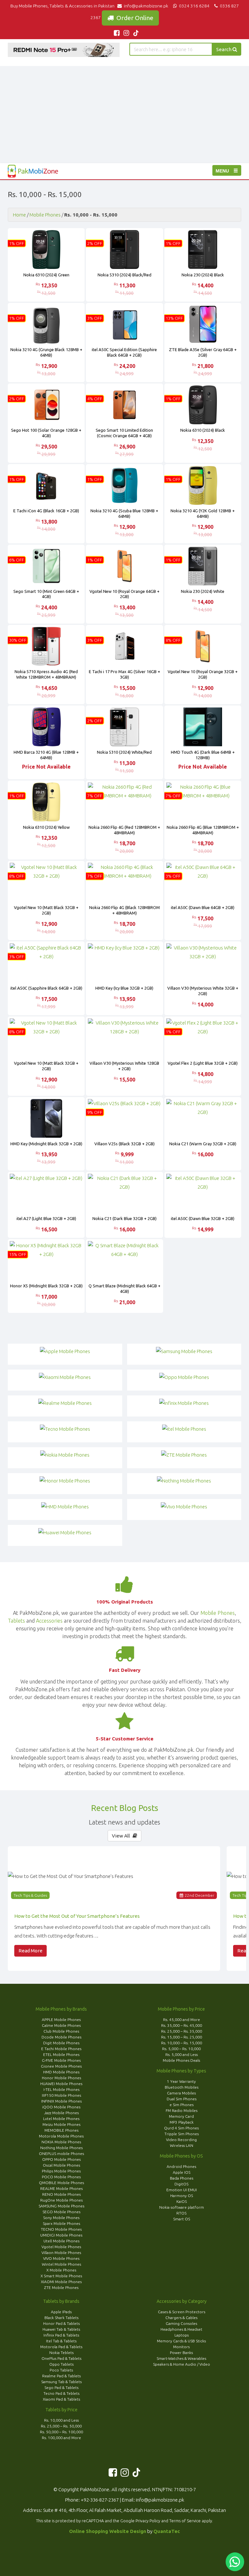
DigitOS (181, 2184)
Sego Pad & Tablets (61, 2387)
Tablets (16, 1621)
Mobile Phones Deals (181, 2060)
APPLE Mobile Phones (61, 2020)
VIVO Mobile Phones (61, 2258)
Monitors (181, 2347)
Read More (30, 1951)
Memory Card (181, 2116)
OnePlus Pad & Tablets (61, 2358)
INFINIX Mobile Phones (61, 2101)
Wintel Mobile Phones (61, 2264)
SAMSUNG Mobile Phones (61, 2206)
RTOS (181, 2213)
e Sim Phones (182, 2105)
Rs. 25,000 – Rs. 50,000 (61, 2426)
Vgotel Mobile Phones (61, 2247)
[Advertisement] (124, 115)
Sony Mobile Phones (61, 2218)
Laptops (182, 2335)
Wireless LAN (182, 2145)
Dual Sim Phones (182, 2099)
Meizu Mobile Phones (61, 2124)
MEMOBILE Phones (61, 2130)
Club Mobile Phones (61, 2031)
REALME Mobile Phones (61, 2188)
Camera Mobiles (181, 2093)
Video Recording (181, 2140)
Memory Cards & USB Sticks (181, 2341)
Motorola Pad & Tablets (61, 2347)
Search (224, 49)
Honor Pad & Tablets (61, 2323)
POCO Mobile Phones (61, 2177)
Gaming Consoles (181, 2323)
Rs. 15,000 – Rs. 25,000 (182, 2037)
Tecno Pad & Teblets (61, 2393)
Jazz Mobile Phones (61, 2113)
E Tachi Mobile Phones (61, 2049)
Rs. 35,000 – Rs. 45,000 (182, 2025)
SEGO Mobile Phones (61, 2212)
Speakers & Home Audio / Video (182, 2364)
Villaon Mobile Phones (61, 2253)
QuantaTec (167, 2531)
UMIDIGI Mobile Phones (61, 2235)
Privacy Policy (148, 2521)
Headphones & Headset (181, 2329)
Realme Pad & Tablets (61, 2376)
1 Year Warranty (181, 2081)
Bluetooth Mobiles (182, 2087)
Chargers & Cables (181, 2318)
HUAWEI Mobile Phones (61, 2084)
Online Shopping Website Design (108, 2531)
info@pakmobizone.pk (147, 6)
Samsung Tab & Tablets (61, 2382)
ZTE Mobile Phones (61, 2287)
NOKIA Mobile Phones (61, 2142)
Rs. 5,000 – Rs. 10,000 (181, 2049)
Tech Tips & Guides (30, 1895)
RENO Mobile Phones (61, 2194)
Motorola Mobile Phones (61, 2136)
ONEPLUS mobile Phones (61, 2154)
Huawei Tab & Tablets (61, 2329)
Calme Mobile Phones (61, 2025)
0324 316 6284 (194, 6)
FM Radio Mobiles (182, 2110)
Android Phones (181, 2166)
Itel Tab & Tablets (61, 2341)
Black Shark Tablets (61, 2318)
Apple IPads (61, 2312)
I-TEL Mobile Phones (61, 2089)
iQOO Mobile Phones (61, 2107)
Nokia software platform (182, 2207)
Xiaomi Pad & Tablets (61, 2399)
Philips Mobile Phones (61, 2171)
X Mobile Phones (61, 2270)
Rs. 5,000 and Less (182, 2054)
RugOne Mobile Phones (61, 2200)
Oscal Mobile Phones (61, 2165)
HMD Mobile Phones (61, 2072)
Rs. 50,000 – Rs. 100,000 (61, 2432)
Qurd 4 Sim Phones (181, 2128)
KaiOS (182, 2201)
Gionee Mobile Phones (61, 2066)
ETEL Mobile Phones (61, 2054)
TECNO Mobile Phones (61, 2229)
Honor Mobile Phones (61, 2078)
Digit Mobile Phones (61, 2043)
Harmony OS (182, 2196)
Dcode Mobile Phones (61, 2037)
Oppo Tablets (61, 2364)
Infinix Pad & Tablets (61, 2335)
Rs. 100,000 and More (61, 2438)
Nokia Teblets (61, 2353)
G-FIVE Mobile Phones (61, 2060)
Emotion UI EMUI (182, 2190)
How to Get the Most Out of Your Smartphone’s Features (77, 1916)
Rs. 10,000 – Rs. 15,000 (182, 2043)
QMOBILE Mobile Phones (61, 2183)
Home (19, 215)
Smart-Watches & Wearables (181, 2358)
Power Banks (181, 2353)
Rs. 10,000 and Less (61, 2420)
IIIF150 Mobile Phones (61, 2095)
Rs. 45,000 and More (182, 2020)
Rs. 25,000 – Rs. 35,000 (182, 2031)
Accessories (49, 1621)
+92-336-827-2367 (100, 2500)
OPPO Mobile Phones (61, 2159)
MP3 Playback (182, 2122)
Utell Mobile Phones (61, 2241)
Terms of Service (185, 2521)
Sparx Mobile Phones (61, 2223)
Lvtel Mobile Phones (61, 2119)
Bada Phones (182, 2178)
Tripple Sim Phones (182, 2134)
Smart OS (182, 2219)
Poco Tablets (61, 2370)
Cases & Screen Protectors (182, 2312)
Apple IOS (182, 2172)
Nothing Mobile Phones (61, 2148)
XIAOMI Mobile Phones (61, 2282)
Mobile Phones (45, 215)
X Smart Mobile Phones (61, 2276)
